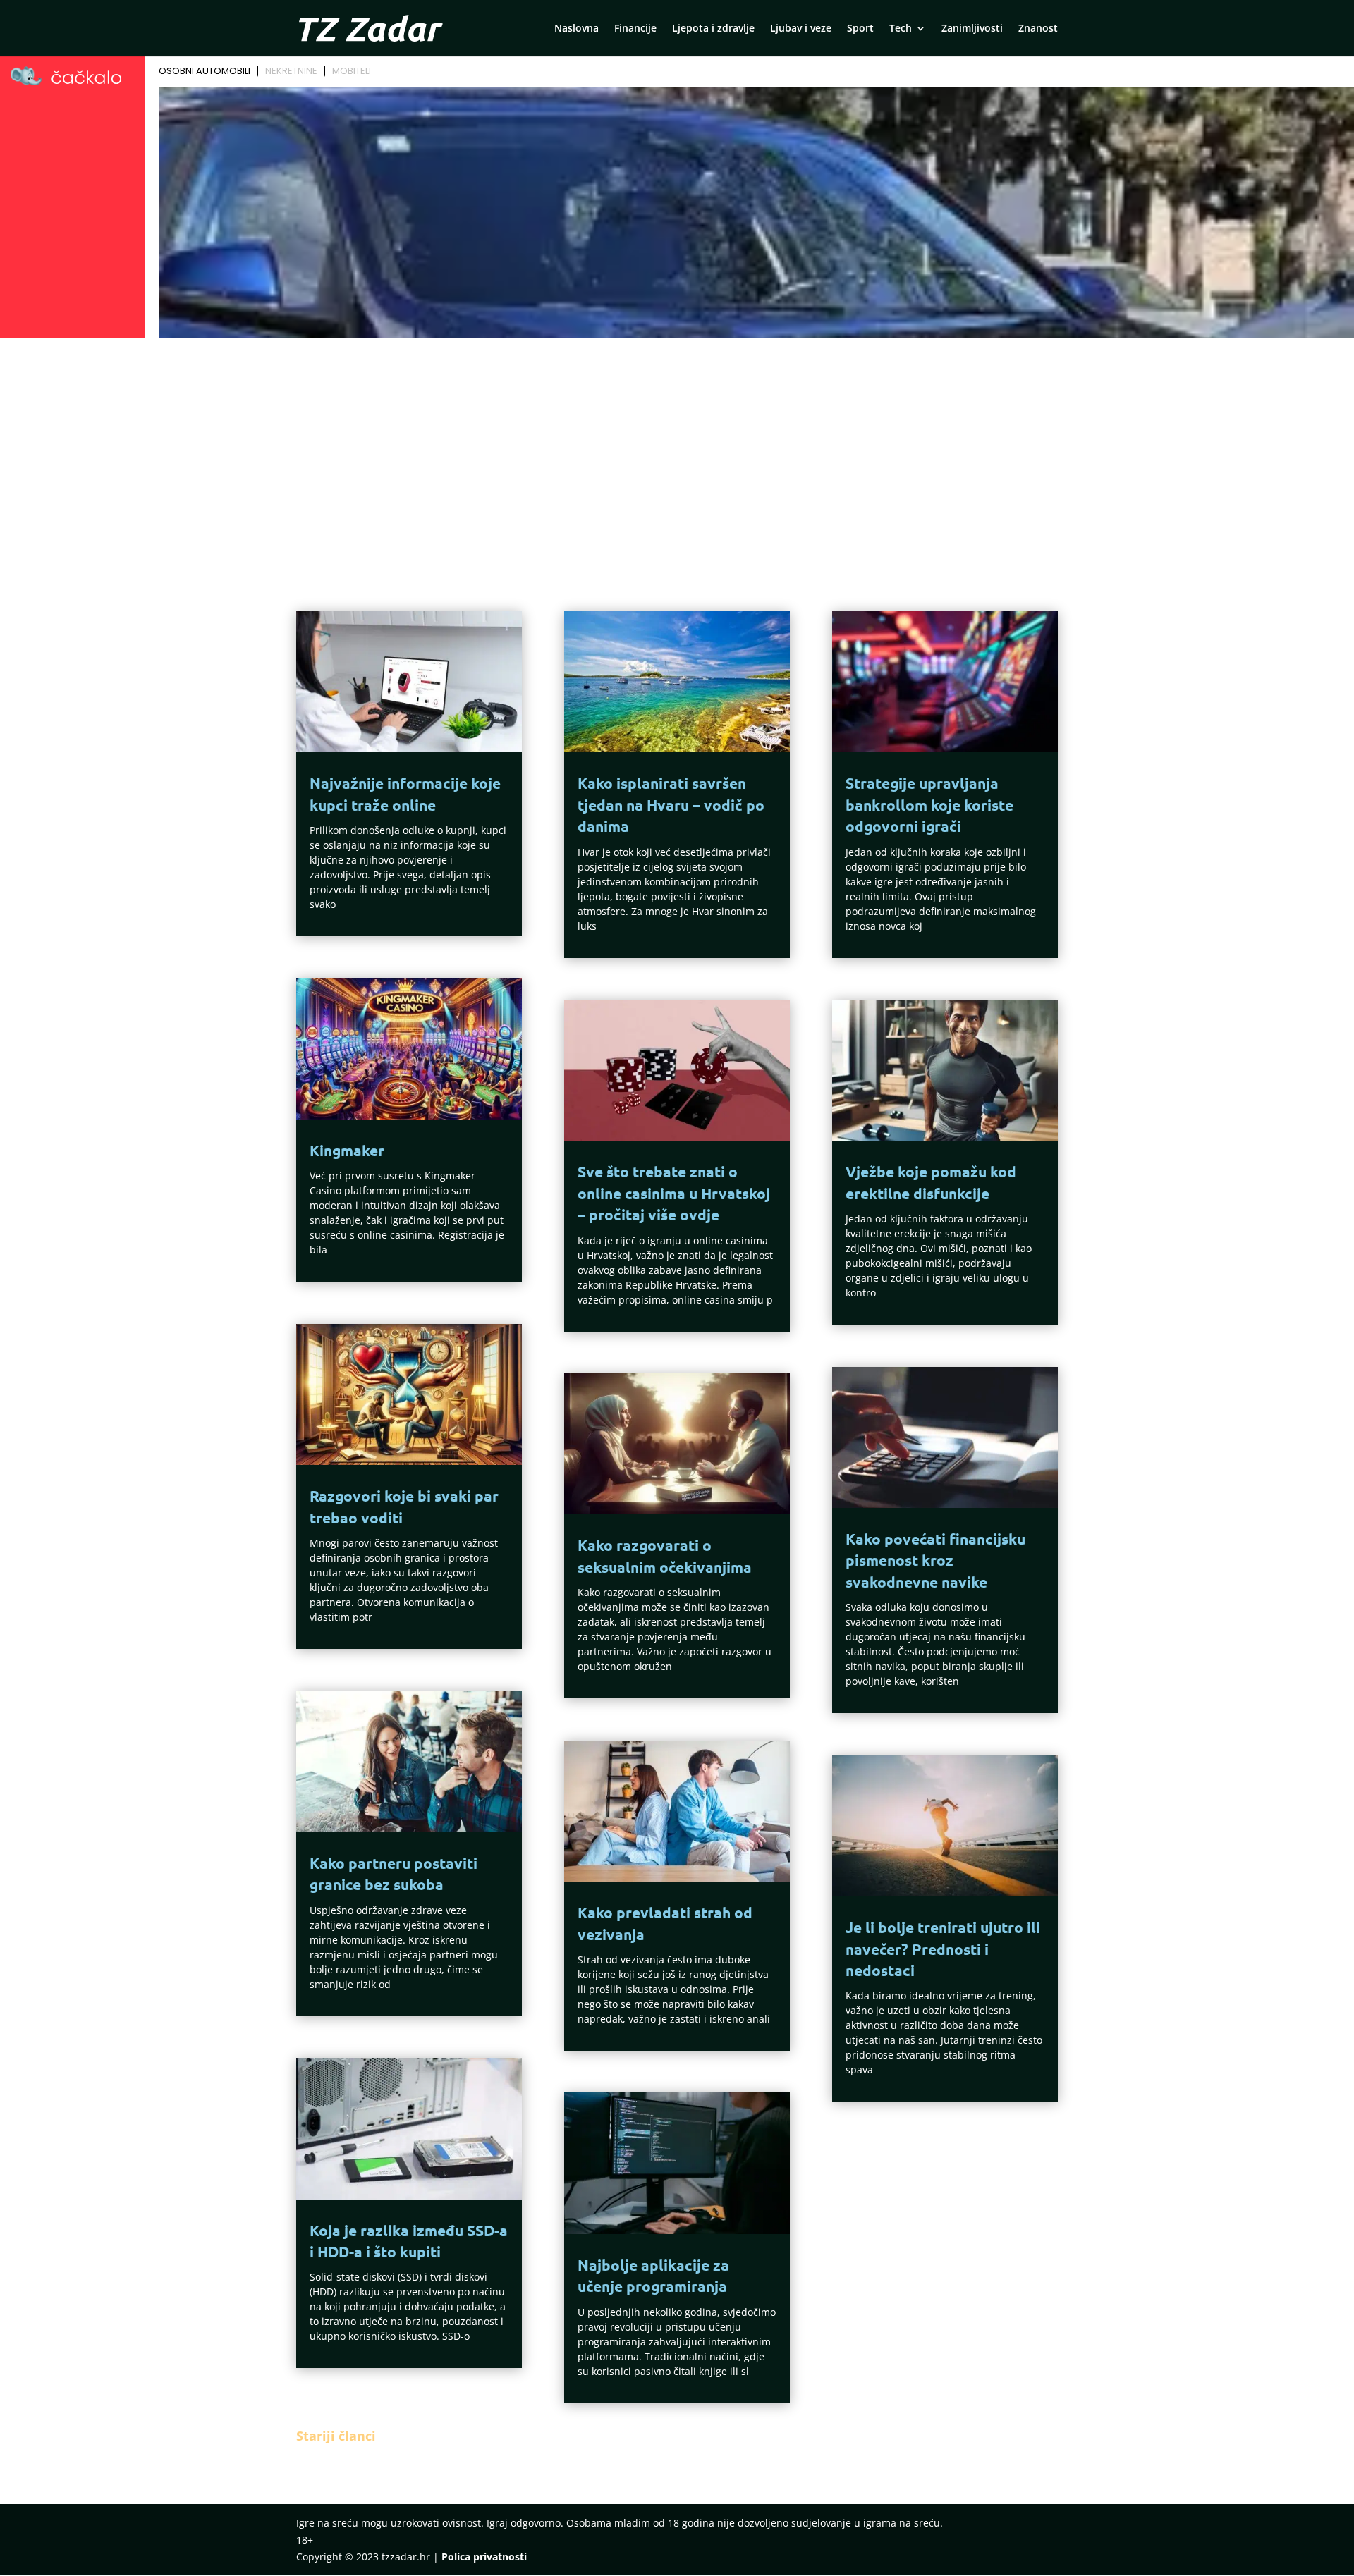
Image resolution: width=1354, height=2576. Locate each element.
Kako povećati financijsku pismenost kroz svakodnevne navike (935, 1560)
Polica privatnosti (484, 2557)
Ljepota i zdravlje (713, 29)
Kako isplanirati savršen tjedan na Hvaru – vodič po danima (671, 804)
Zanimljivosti (972, 29)
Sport (860, 29)
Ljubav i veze (801, 29)
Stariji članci (336, 2436)
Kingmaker (347, 1150)
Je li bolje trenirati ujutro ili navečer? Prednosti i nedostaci (943, 1949)
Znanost (1038, 29)
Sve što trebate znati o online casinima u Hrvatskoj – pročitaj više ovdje (674, 1193)
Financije (635, 29)
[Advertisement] (677, 448)
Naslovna (577, 29)
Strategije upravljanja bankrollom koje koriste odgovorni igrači (929, 804)
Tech (901, 29)
